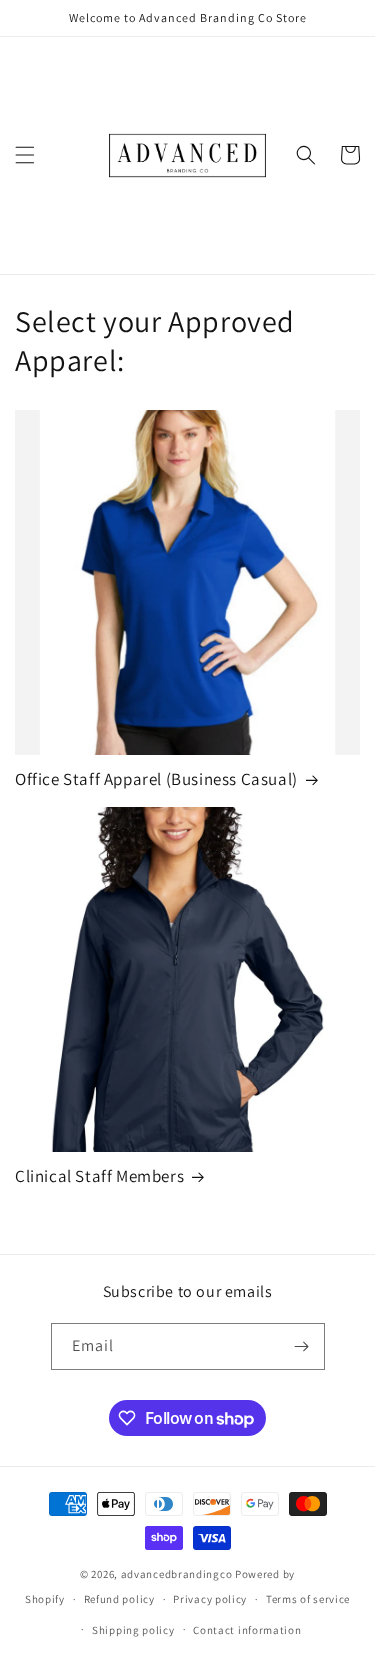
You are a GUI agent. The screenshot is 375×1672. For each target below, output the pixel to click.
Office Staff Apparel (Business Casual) (156, 779)
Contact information (247, 1630)
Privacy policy (210, 1599)
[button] (25, 155)
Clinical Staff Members (99, 1176)
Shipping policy (133, 1630)
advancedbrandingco (177, 1574)
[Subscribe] (302, 1346)
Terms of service (308, 1599)
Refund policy (119, 1599)
